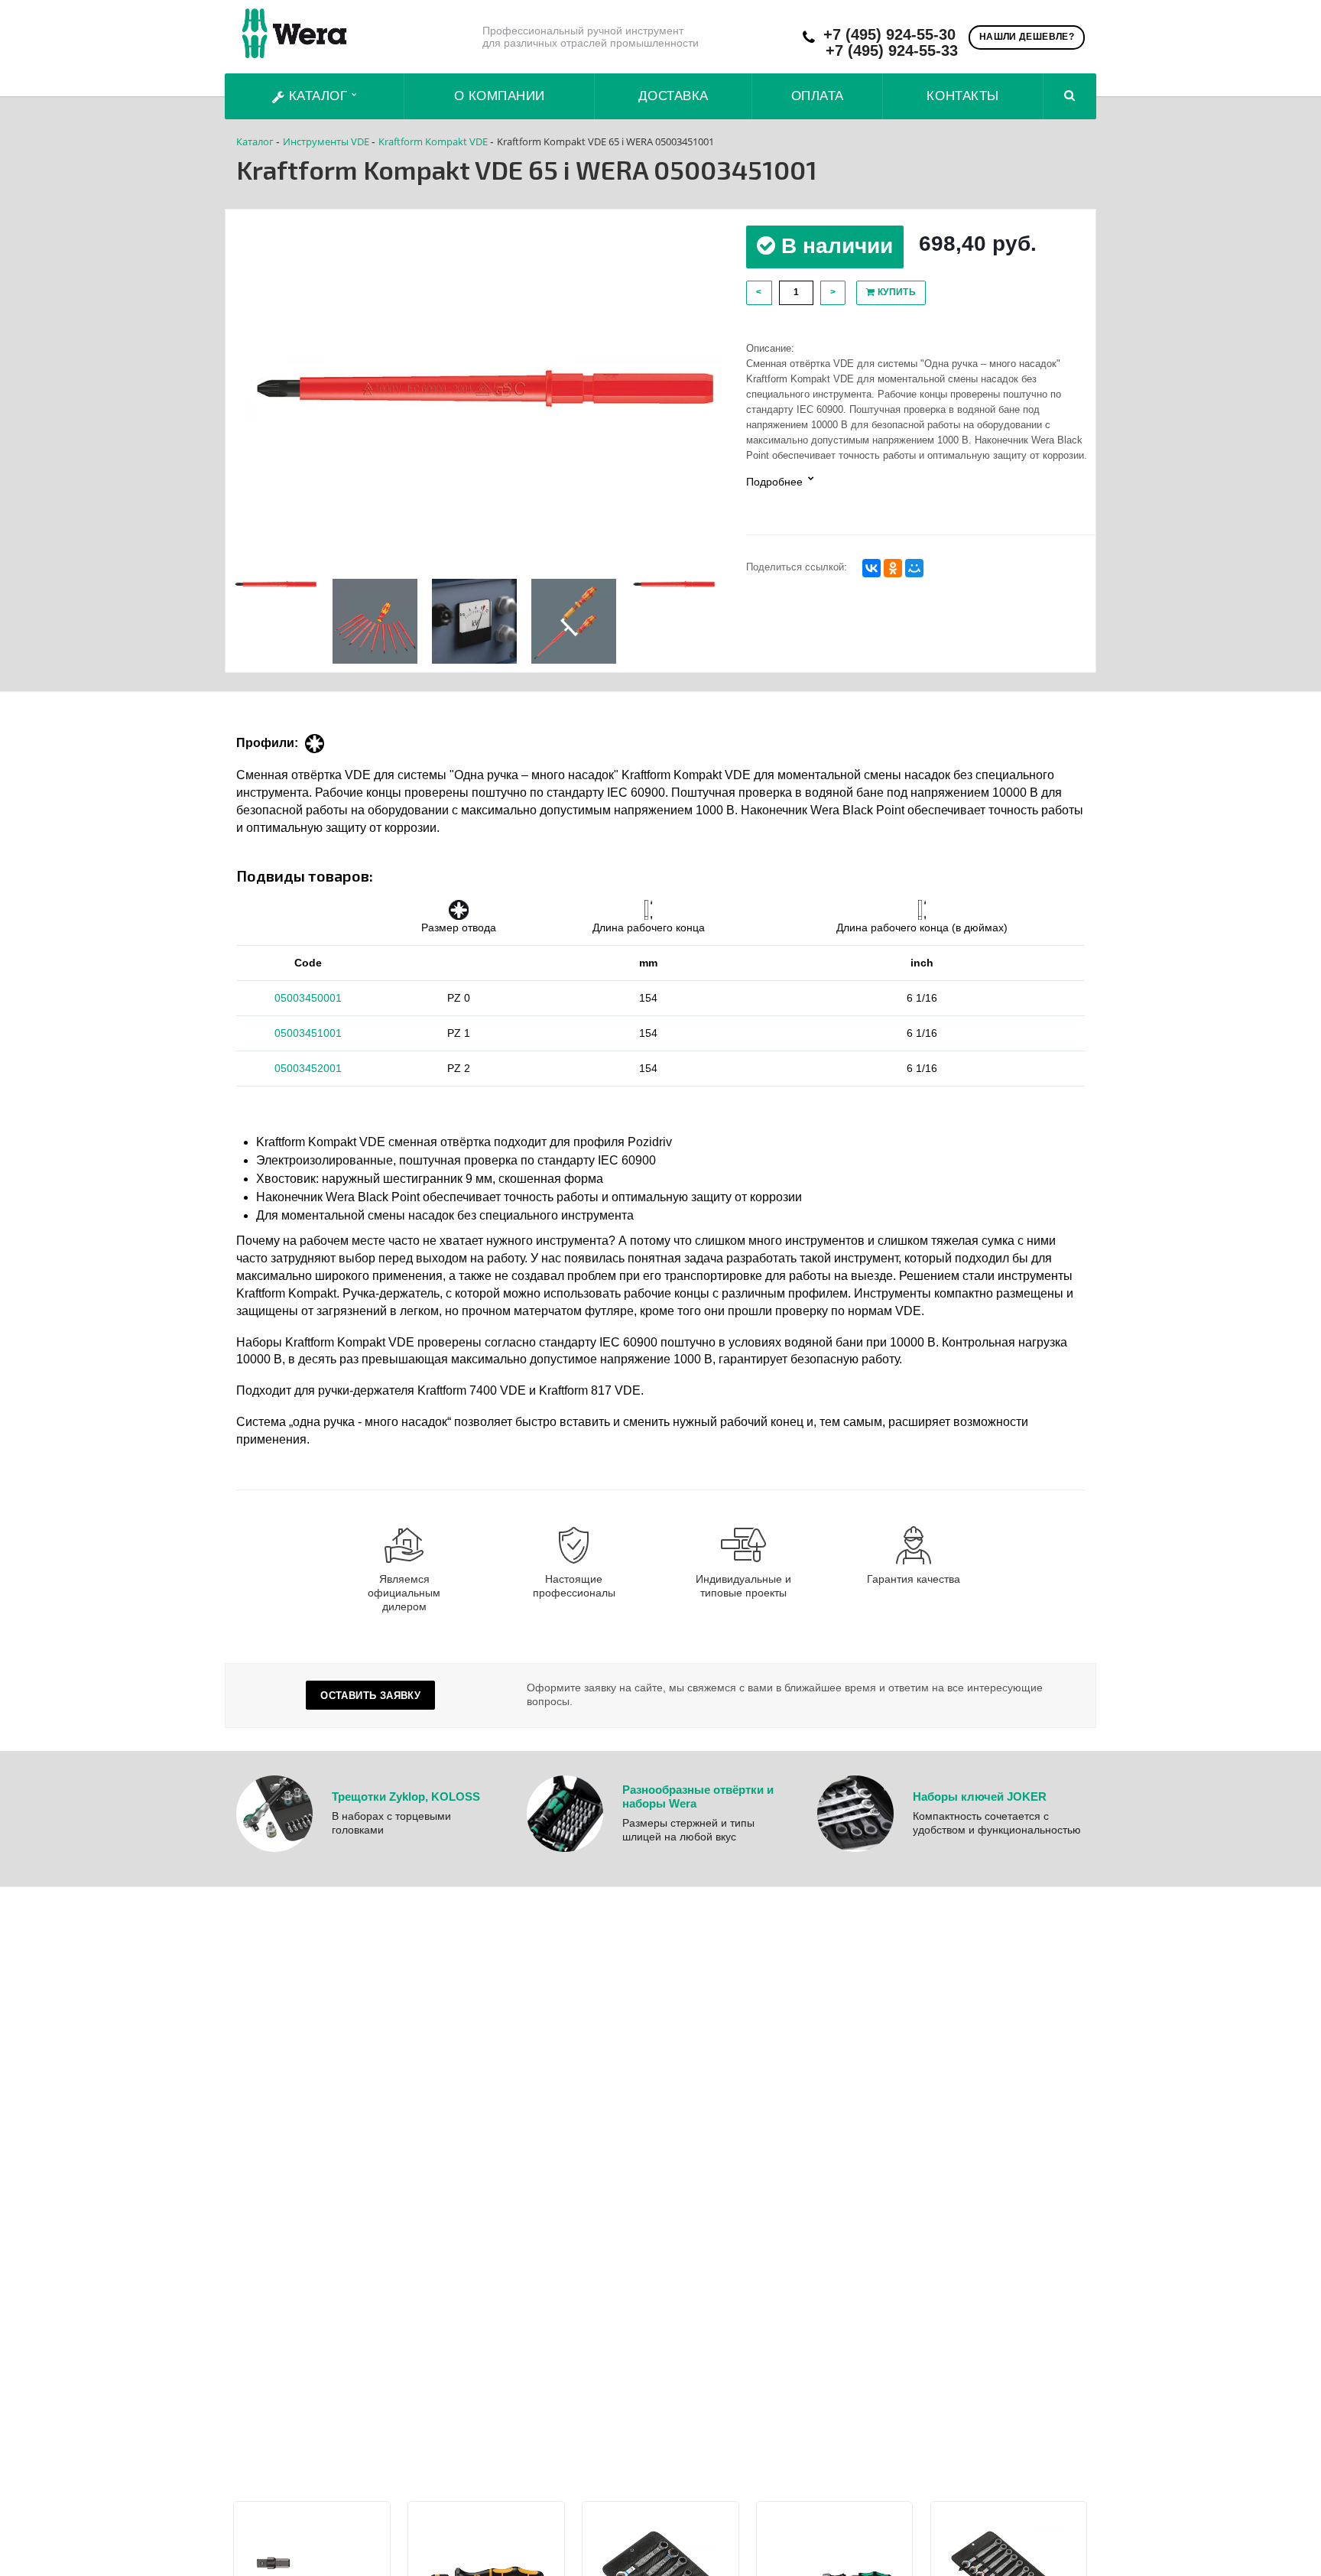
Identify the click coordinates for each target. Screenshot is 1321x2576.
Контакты (962, 96)
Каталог (318, 96)
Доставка (673, 96)
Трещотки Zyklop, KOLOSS (406, 1796)
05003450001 (308, 998)
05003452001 (308, 1068)
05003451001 (308, 1033)
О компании (500, 96)
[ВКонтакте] (871, 568)
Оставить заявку (370, 1696)
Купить (895, 292)
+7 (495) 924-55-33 (892, 51)
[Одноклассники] (893, 568)
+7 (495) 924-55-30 (889, 35)
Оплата (818, 96)
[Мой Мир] (914, 568)
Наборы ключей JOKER (980, 1796)
